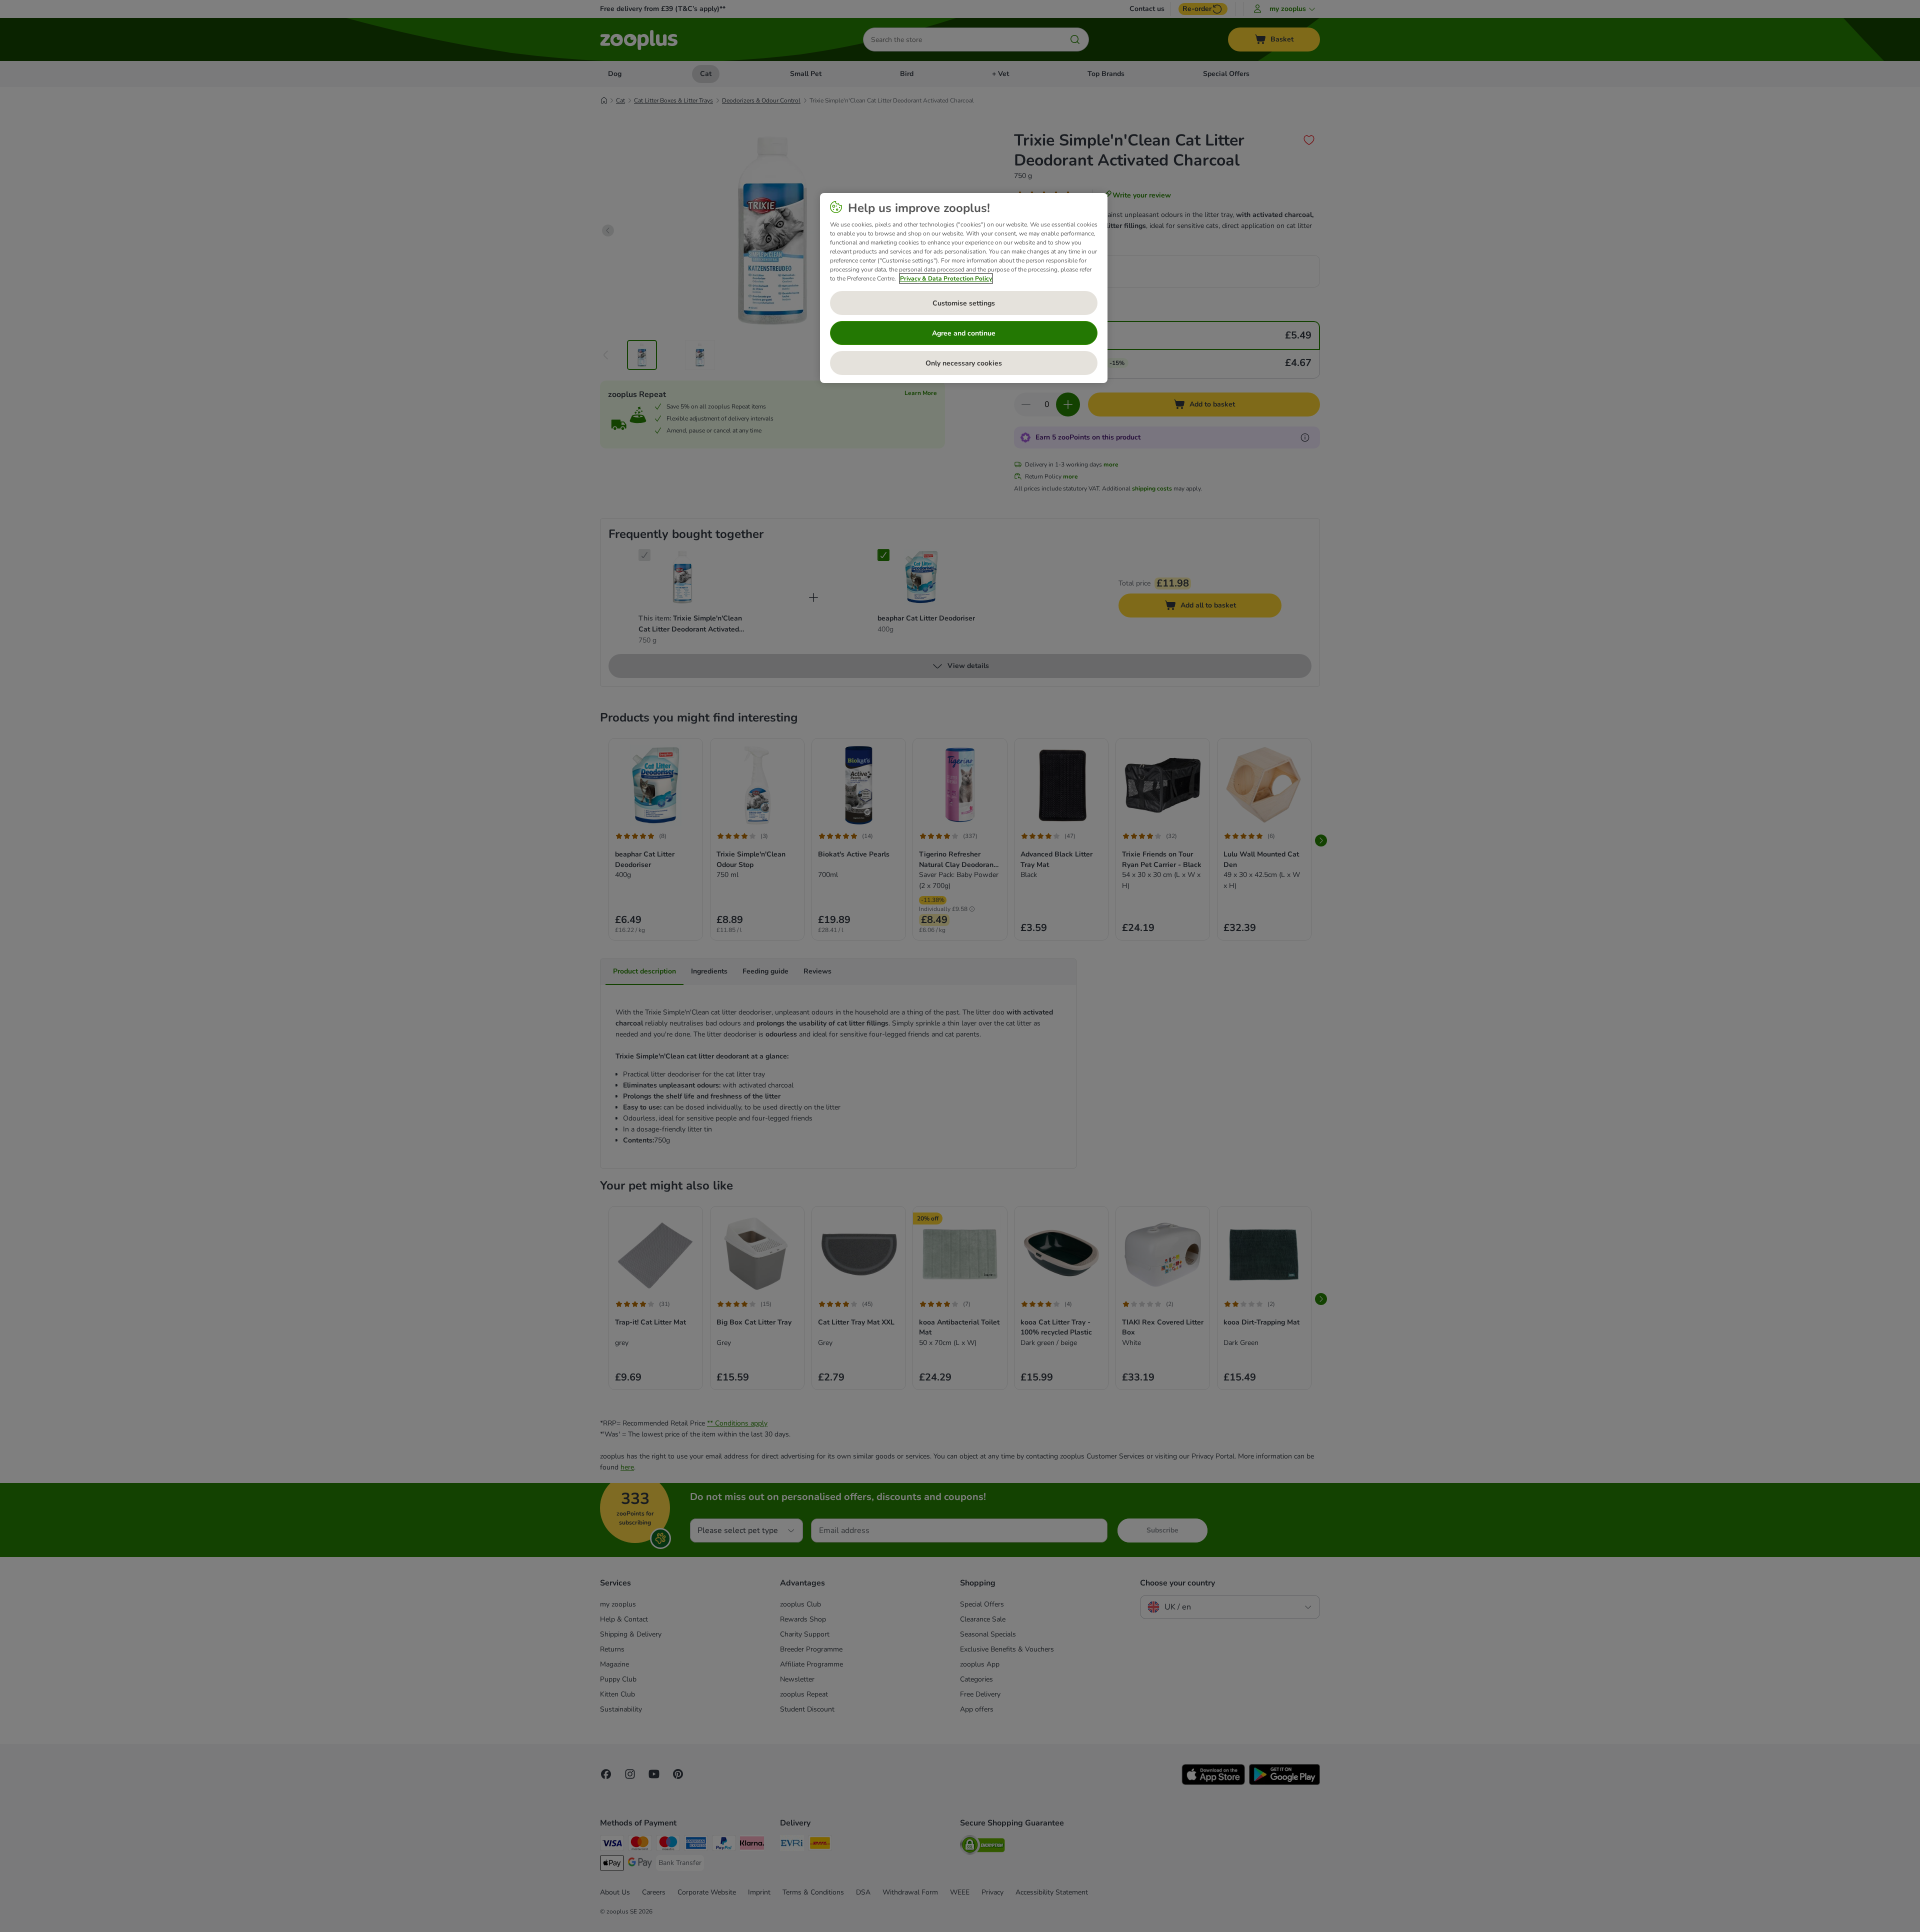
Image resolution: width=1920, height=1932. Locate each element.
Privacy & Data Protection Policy (946, 278)
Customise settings (964, 303)
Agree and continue (964, 333)
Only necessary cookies (964, 363)
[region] (964, 288)
